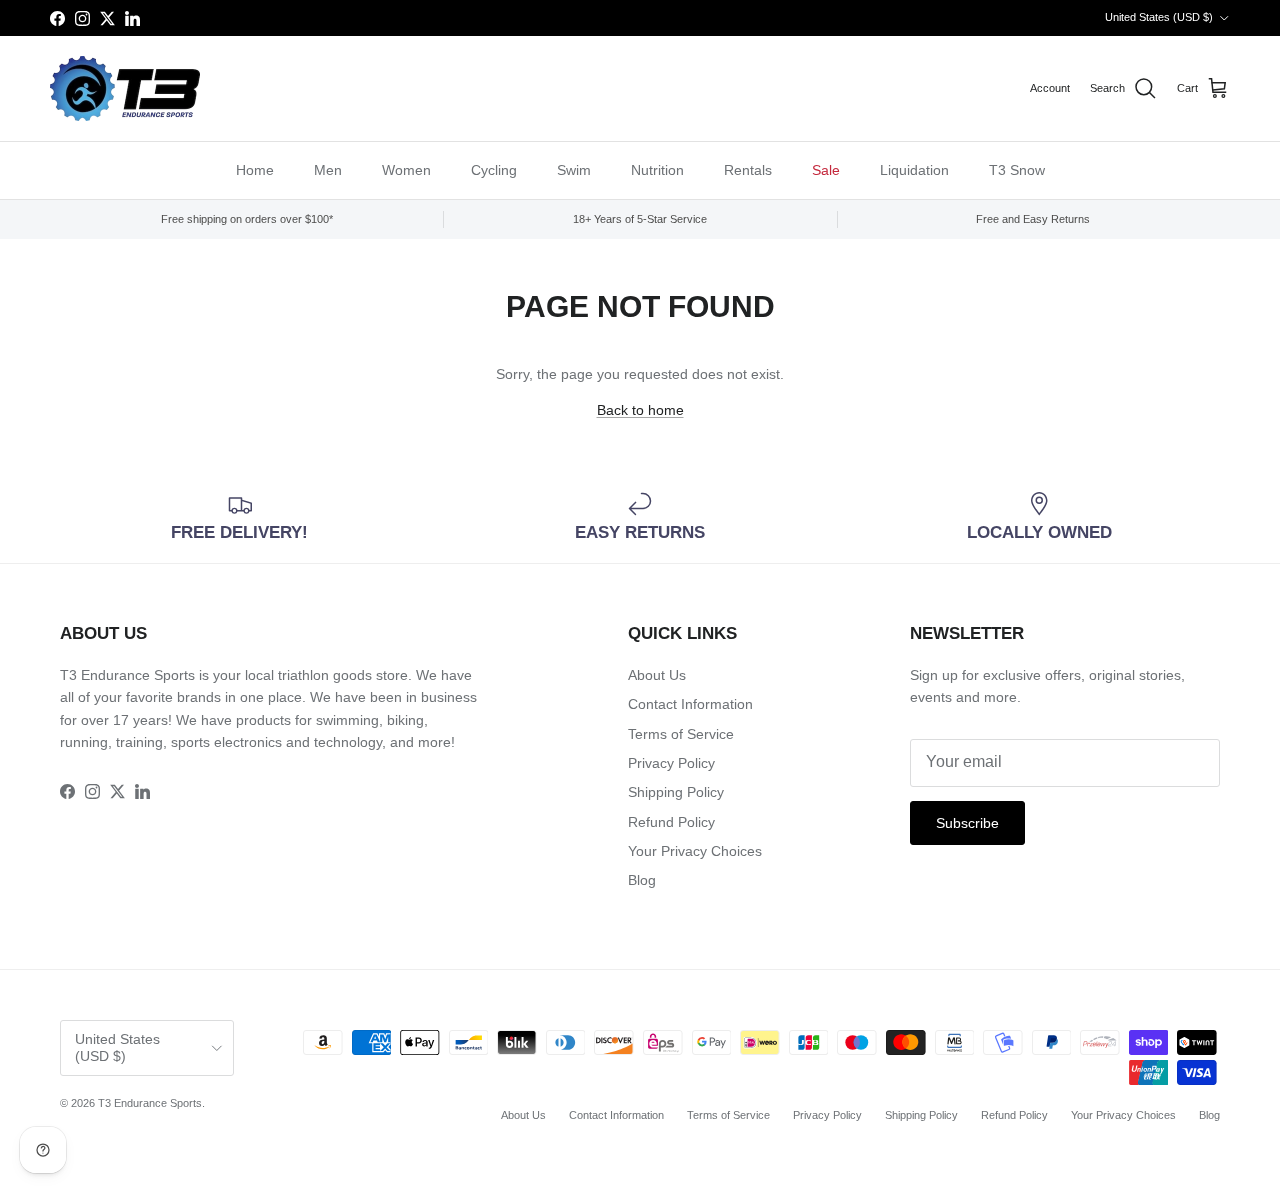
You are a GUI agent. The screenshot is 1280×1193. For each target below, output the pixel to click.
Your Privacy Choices (695, 851)
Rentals (748, 170)
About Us (657, 675)
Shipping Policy (676, 792)
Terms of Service (681, 734)
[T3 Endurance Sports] (125, 88)
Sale (826, 170)
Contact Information (690, 704)
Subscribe (967, 823)
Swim (574, 170)
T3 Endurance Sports (150, 1103)
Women (406, 170)
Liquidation (914, 170)
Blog (642, 880)
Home (255, 170)
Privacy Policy (671, 763)
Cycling (494, 170)
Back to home (640, 410)
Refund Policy (671, 822)
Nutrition (657, 170)
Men (328, 170)
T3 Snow (1017, 170)
